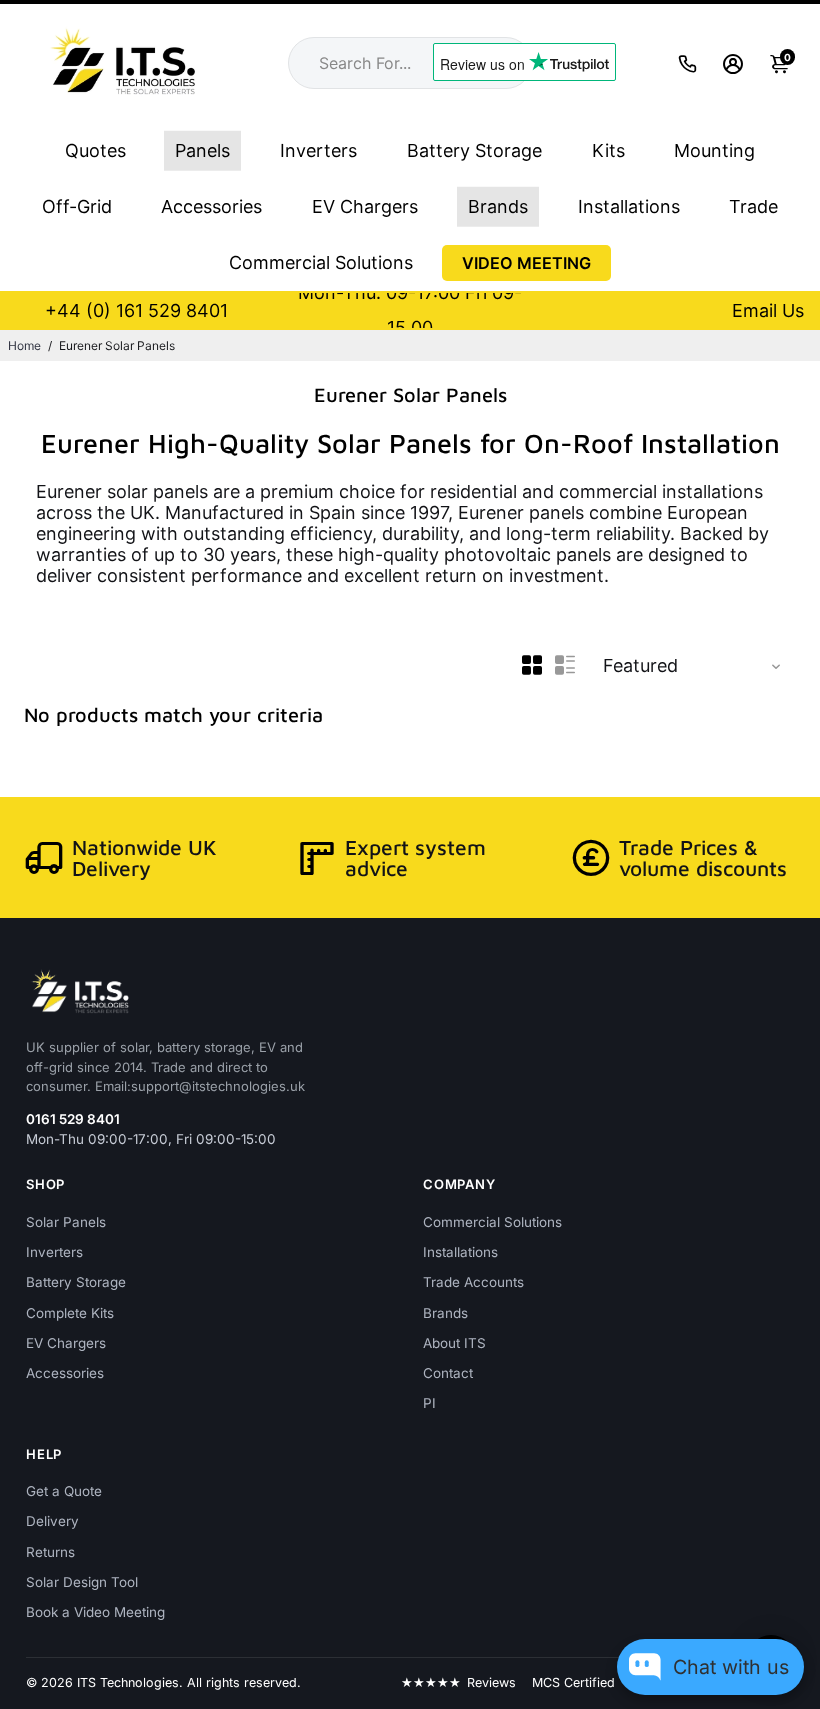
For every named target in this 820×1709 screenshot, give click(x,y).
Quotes (95, 150)
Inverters (318, 150)
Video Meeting (526, 263)
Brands (498, 206)
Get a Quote (64, 1491)
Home (24, 345)
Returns (50, 1552)
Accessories (211, 206)
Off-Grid (77, 206)
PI (429, 1403)
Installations (629, 206)
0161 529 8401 (73, 1119)
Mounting (714, 150)
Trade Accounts (473, 1282)
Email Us (768, 310)
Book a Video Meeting (95, 1612)
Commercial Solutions (321, 262)
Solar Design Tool (82, 1582)
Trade (753, 206)
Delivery (52, 1521)
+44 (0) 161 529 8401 (136, 310)
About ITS (454, 1343)
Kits (608, 150)
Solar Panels (66, 1222)
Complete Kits (70, 1313)
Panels (202, 150)
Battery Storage (474, 150)
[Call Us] (687, 63)
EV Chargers (365, 206)
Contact (448, 1373)
